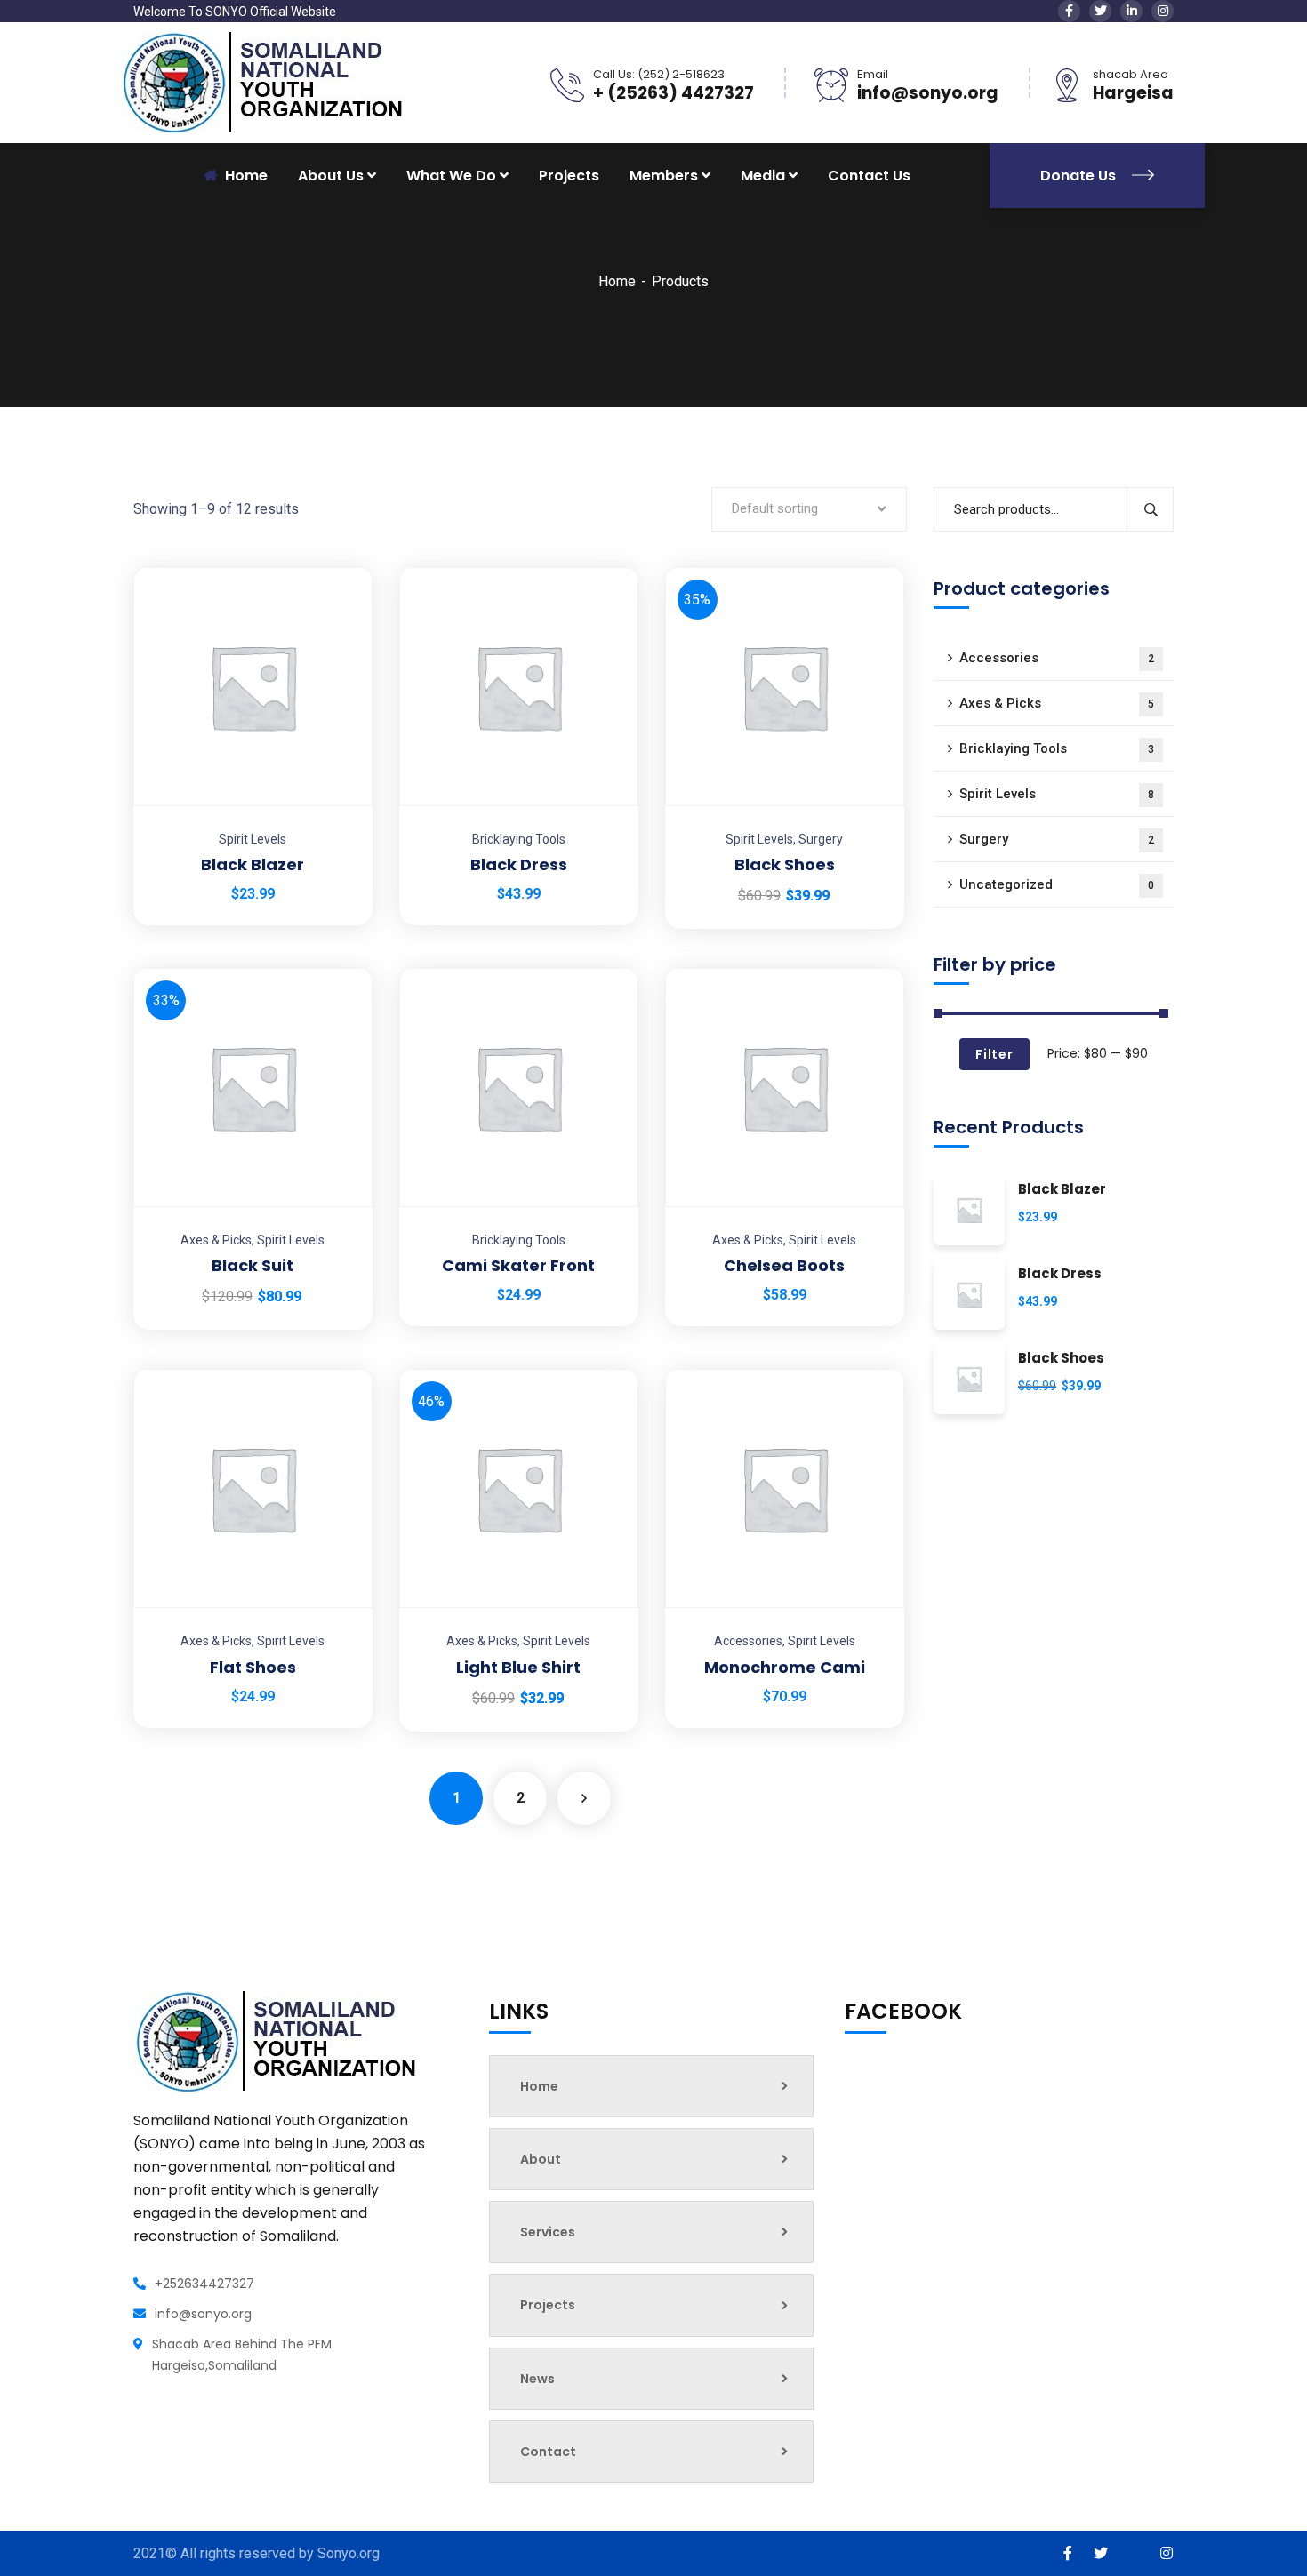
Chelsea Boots (784, 1265)
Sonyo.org (349, 2553)
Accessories (748, 1641)
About (541, 2159)
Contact (548, 2452)
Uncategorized (1057, 884)
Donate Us (1080, 176)
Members (664, 176)
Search (1150, 509)
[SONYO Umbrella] (262, 81)
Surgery (821, 839)
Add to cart (337, 567)
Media (763, 176)
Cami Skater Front (518, 1265)
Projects (569, 176)
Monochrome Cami (785, 1667)
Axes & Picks (216, 1240)
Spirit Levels (253, 839)
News (537, 2379)
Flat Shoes (253, 1667)
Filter (994, 1054)
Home (617, 281)
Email (873, 74)
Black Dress (519, 864)
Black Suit (253, 1265)
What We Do (451, 176)
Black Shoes (785, 864)
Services (548, 2232)
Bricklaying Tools (519, 839)
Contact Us (869, 176)
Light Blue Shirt (518, 1667)
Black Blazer (253, 864)
